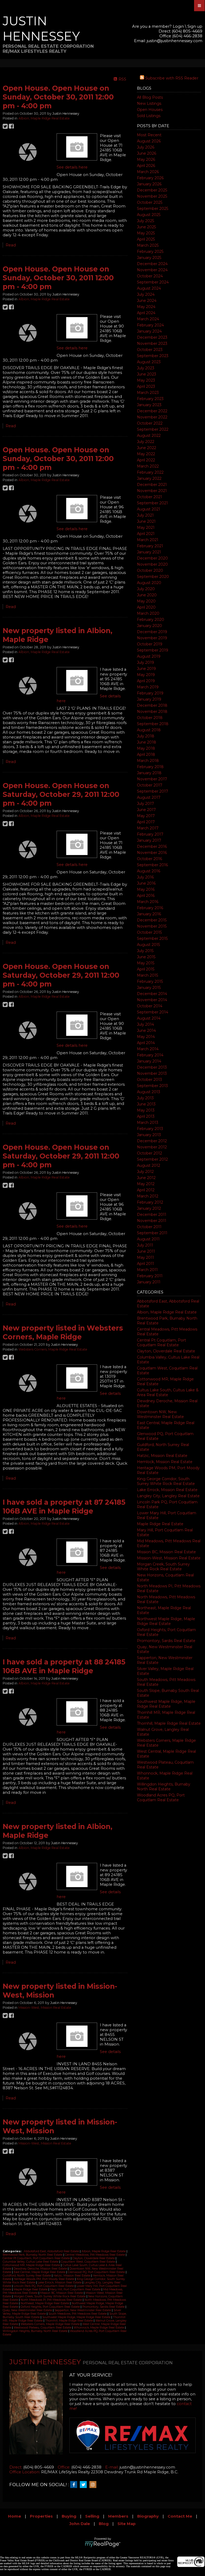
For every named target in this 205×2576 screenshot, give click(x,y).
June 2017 (146, 810)
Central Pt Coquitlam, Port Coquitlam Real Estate (161, 1343)
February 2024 (150, 325)
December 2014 (152, 994)
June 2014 (146, 1031)
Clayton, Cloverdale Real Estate (166, 1351)
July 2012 (145, 1172)
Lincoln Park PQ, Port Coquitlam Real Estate (44, 2286)
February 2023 (150, 399)
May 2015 (146, 963)
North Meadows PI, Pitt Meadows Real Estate (52, 2300)
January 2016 (149, 914)
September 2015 (152, 938)
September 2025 (153, 209)
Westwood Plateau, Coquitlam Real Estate (43, 2328)
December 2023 (152, 337)
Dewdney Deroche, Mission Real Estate (41, 2269)
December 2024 (152, 264)
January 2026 (149, 184)
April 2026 (146, 166)
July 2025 (145, 221)
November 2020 (152, 564)
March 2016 (148, 902)
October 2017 (150, 785)
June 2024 (147, 301)
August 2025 (149, 215)
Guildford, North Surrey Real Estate (27, 2276)
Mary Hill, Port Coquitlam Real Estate (76, 2289)
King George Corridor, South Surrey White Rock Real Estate (166, 1481)
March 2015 (147, 975)
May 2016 (146, 889)
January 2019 (149, 699)
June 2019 (146, 669)
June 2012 (146, 1178)
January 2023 (149, 405)
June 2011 (146, 1251)
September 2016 (152, 865)
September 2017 (153, 791)
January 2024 (149, 331)
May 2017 (146, 816)
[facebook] (75, 2485)
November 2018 (152, 712)
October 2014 (150, 1006)
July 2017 (145, 804)
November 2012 (152, 1147)
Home (15, 2516)
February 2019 (150, 693)
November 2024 (152, 270)
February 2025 (150, 251)
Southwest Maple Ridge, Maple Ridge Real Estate (166, 1704)
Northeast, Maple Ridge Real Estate (45, 2303)
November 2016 (152, 853)
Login (178, 26)
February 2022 (150, 472)
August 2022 (149, 436)
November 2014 (152, 1000)
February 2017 (150, 834)
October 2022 (150, 423)
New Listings (149, 103)
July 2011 (145, 1245)
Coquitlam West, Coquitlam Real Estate (88, 2262)
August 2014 (149, 1018)
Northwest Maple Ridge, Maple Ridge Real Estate (166, 1621)
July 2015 (145, 951)
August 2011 (148, 1239)
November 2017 (152, 779)
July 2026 (146, 147)
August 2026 (149, 141)
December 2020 (152, 558)
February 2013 (150, 1129)
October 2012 (149, 1153)
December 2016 (152, 846)
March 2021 (148, 540)
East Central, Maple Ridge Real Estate (40, 2272)
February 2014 (150, 1055)
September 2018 (153, 724)
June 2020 (147, 595)
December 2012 (152, 1141)
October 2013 (149, 1080)
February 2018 (150, 767)
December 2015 (152, 920)
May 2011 (145, 1257)
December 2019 (152, 632)
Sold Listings (149, 116)
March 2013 (148, 1123)
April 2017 (146, 822)
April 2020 (146, 607)
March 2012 (148, 1196)
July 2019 (145, 662)
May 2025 (146, 233)
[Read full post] (28, 152)
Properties (41, 2516)
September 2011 (152, 1233)
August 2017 (149, 797)
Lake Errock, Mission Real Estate (167, 1490)
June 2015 (146, 957)
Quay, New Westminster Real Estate (28, 2310)
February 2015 (150, 981)
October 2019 (150, 644)
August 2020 (149, 583)
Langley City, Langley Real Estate (168, 1496)
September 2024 (153, 282)
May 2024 (146, 307)
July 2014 (145, 1024)
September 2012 (152, 1159)
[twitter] (85, 2485)
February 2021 (150, 546)
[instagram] (94, 2485)
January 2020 (149, 626)
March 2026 (148, 172)
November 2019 (152, 638)
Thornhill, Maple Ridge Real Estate (169, 1723)
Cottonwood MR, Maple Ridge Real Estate (32, 2265)
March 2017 (148, 828)
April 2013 (146, 1116)
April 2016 (146, 896)
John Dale (80, 2524)
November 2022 (152, 417)
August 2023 (149, 362)
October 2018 (150, 718)
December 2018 (152, 705)
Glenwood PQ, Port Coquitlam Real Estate (97, 2272)
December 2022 (152, 411)
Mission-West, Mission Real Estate (169, 1558)
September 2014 (153, 1012)
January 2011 (149, 1282)
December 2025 (152, 190)
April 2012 (146, 1190)
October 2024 (150, 276)
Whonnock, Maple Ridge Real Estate (99, 2328)
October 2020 (150, 570)
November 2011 (152, 1221)
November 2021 (152, 491)
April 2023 (146, 386)
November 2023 (152, 344)
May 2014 (146, 1037)
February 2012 (150, 1202)
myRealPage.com (103, 2544)
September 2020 (153, 577)
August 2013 (149, 1092)
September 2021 (152, 503)
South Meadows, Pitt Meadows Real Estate (78, 2314)
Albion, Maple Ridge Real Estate (167, 1312)
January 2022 (149, 478)
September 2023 (153, 356)
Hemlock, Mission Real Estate (165, 1462)
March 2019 (148, 687)
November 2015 (152, 926)
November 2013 (152, 1073)
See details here (72, 167)
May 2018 (146, 748)
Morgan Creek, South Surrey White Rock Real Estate (163, 1567)
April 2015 (146, 969)
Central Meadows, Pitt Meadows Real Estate (95, 2255)
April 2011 (145, 1264)
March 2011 (147, 1270)
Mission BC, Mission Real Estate (166, 1552)
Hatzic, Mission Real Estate (162, 1456)
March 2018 (148, 761)
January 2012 (149, 1208)
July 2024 (146, 294)
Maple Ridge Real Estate (160, 1524)
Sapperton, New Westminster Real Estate (83, 2310)
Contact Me (180, 2516)
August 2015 (148, 945)
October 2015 (149, 932)
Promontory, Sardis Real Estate (166, 1641)
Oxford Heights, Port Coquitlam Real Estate (51, 2307)
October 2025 (150, 202)
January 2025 (149, 258)
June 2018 (147, 742)
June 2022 (147, 448)
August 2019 (149, 656)
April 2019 (146, 681)
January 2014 (149, 1061)
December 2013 (152, 1067)
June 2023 (147, 374)
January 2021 (149, 552)
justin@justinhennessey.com (175, 41)
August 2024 (149, 288)
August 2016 (149, 871)
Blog (104, 2524)
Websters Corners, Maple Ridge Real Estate (53, 1349)
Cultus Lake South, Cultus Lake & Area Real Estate (168, 1392)
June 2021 (146, 521)
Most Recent (149, 135)
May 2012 (146, 1184)
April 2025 (146, 239)
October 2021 (149, 497)
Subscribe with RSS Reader (171, 78)
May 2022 (146, 454)
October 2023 (150, 350)
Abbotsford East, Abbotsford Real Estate (52, 2251)
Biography (148, 2516)
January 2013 (149, 1135)
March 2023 (148, 393)
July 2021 (145, 515)
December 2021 (152, 485)
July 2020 (146, 589)
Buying (69, 2516)
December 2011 (152, 1215)
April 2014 (146, 1043)
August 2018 (149, 730)
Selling (92, 2516)
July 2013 (145, 1098)
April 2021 (146, 534)
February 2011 (150, 1276)
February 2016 (150, 908)
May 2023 (146, 380)
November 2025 (152, 196)
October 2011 (149, 1227)
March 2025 (148, 245)
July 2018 (146, 736)
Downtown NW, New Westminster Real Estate (160, 1414)
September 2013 (152, 1086)
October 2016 (149, 859)
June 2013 (146, 1104)
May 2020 (146, 601)
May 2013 (146, 1110)
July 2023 (146, 368)
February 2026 (150, 178)
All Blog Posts (150, 97)
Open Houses (150, 110)
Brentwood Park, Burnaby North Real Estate (33, 2255)
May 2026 (146, 159)
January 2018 (149, 773)
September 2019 (153, 650)
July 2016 (145, 877)
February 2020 (151, 620)
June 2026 (147, 153)
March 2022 (148, 466)
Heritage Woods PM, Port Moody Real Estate (44, 2279)
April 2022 (146, 460)
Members (118, 2516)
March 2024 (148, 319)
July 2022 (146, 442)
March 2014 (148, 1049)
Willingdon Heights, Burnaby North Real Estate (164, 1787)
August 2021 (149, 509)
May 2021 (146, 528)
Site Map (127, 2524)
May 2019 (146, 675)
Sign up (195, 26)
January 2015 (149, 988)
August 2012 (149, 1165)
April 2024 (146, 313)
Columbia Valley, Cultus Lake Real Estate (31, 2262)
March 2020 (148, 613)
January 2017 (149, 840)
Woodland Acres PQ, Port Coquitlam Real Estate (161, 1798)
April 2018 (146, 754)
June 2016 (146, 883)
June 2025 (146, 227)
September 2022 (153, 429)
